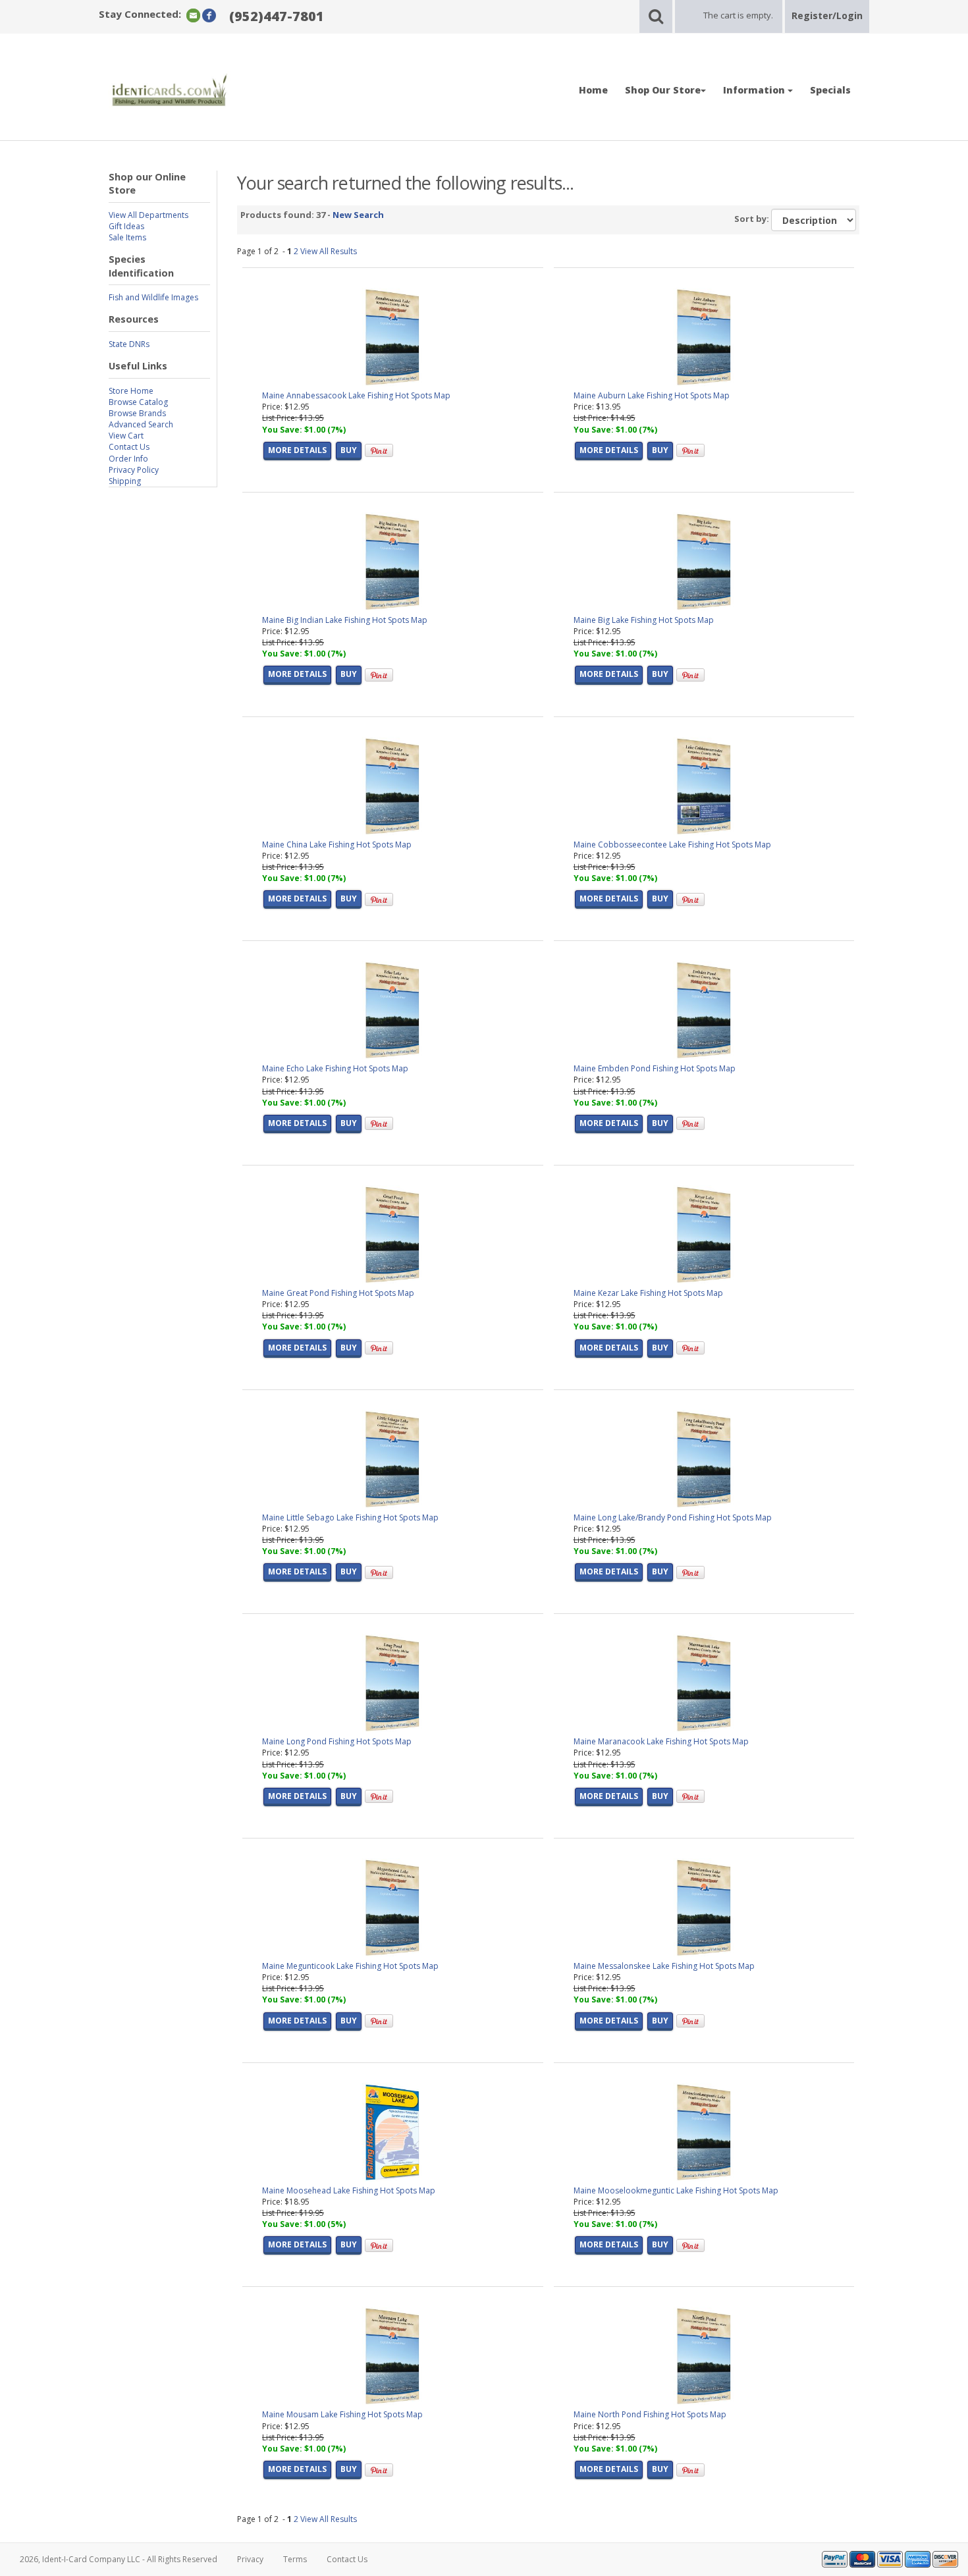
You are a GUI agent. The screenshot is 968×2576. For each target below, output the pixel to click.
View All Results (329, 251)
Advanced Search (141, 424)
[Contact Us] (193, 15)
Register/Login (827, 15)
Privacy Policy (134, 470)
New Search (358, 215)
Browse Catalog (138, 402)
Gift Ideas (126, 226)
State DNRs (129, 344)
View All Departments (148, 215)
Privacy (250, 2559)
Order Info (128, 459)
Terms (295, 2559)
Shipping (125, 481)
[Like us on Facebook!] (209, 15)
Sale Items (127, 237)
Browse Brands (137, 413)
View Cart (126, 436)
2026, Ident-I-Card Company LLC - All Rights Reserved (119, 2559)
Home (593, 90)
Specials (830, 90)
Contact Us (129, 447)
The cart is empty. (738, 15)
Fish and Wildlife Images (153, 297)
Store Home (131, 391)
